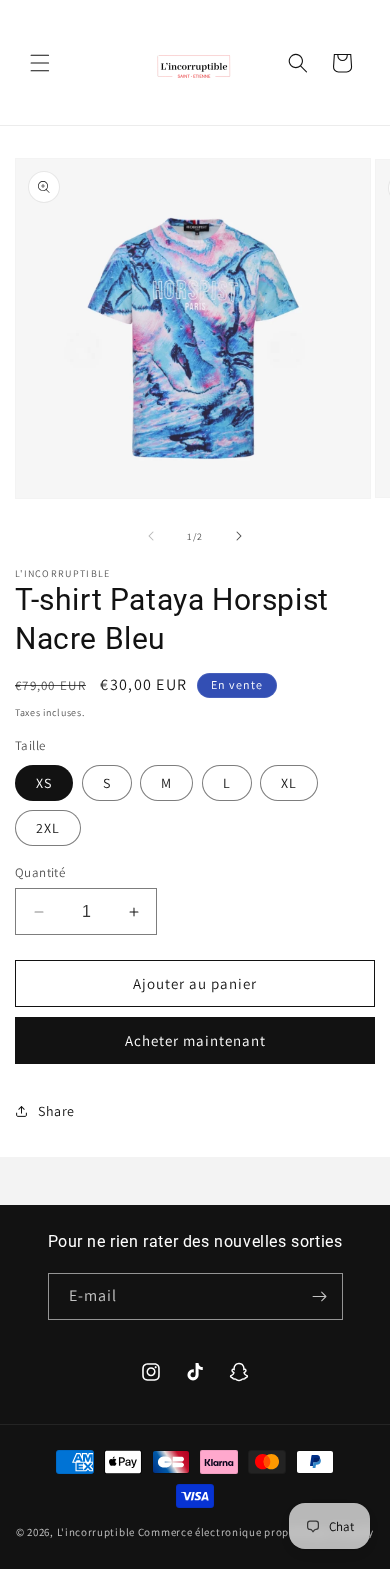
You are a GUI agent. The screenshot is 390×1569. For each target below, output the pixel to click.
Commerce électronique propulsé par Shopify (256, 1532)
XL (289, 783)
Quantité (40, 872)
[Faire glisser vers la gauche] (151, 536)
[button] (40, 63)
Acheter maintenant (195, 1040)
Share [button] (56, 1111)
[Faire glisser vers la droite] (239, 536)
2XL (48, 828)
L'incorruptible (96, 1532)
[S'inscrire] (320, 1296)
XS (44, 783)
